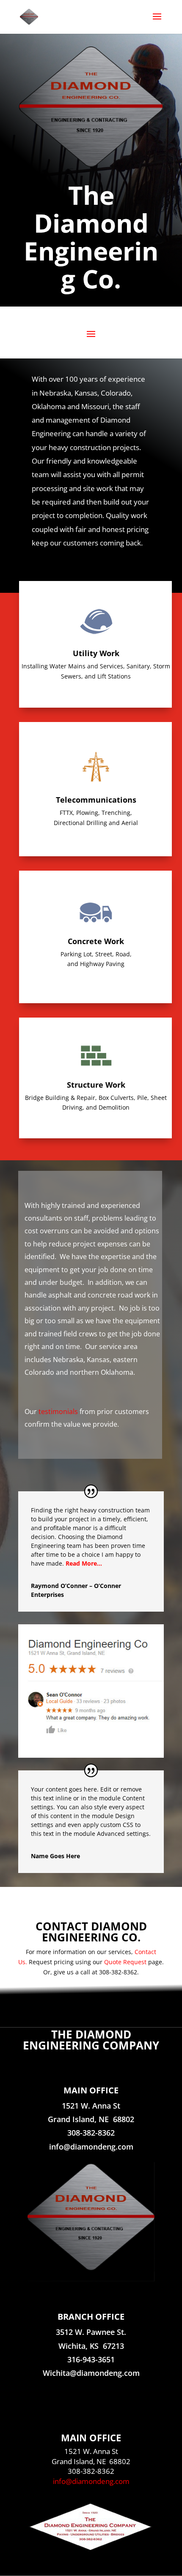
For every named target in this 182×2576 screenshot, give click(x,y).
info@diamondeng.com (91, 2481)
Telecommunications (96, 800)
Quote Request (125, 1962)
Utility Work (96, 653)
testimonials (58, 1412)
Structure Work (96, 1085)
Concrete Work (96, 941)
